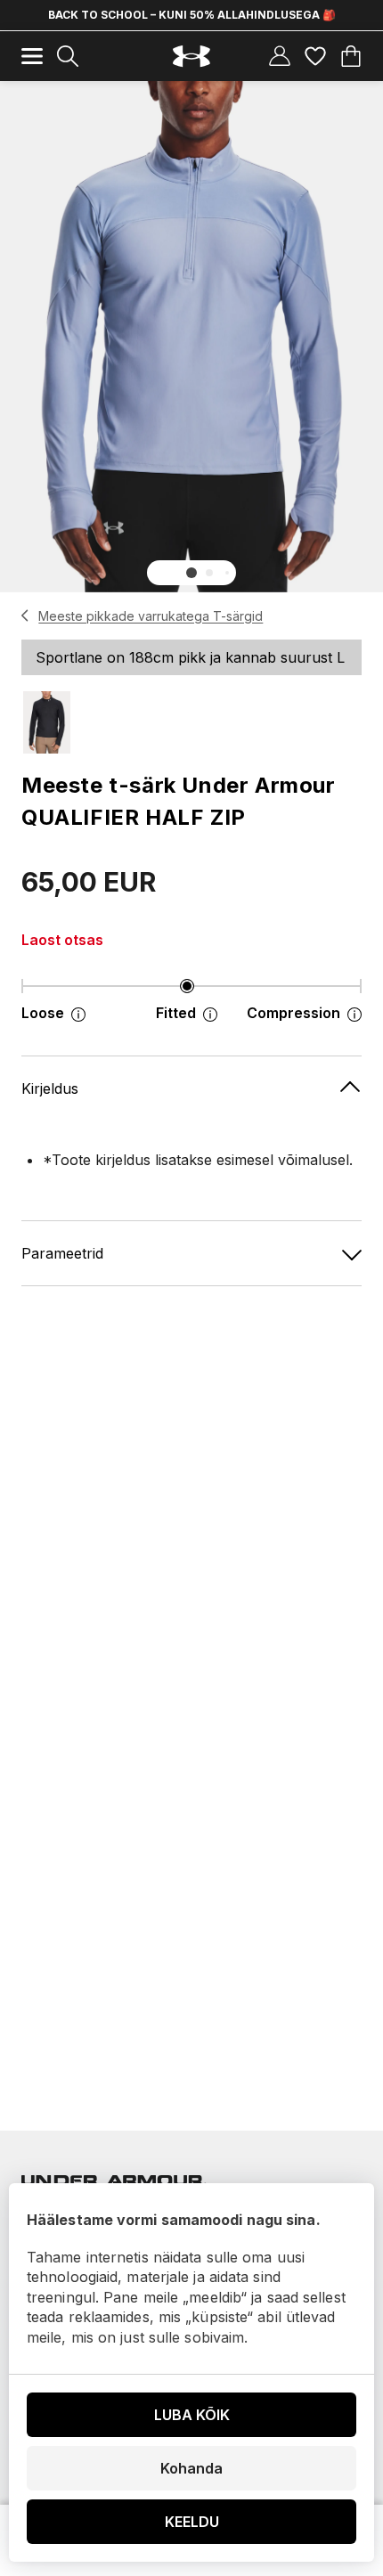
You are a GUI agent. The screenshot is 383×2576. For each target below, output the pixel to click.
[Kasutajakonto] (280, 56)
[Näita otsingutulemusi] (68, 56)
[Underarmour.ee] (191, 57)
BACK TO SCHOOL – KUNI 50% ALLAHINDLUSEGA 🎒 (192, 15)
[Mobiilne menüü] (32, 56)
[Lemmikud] (315, 56)
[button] (191, 573)
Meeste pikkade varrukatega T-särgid (151, 616)
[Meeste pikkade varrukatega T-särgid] (25, 615)
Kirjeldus (50, 1088)
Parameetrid (62, 1253)
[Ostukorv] (351, 56)
